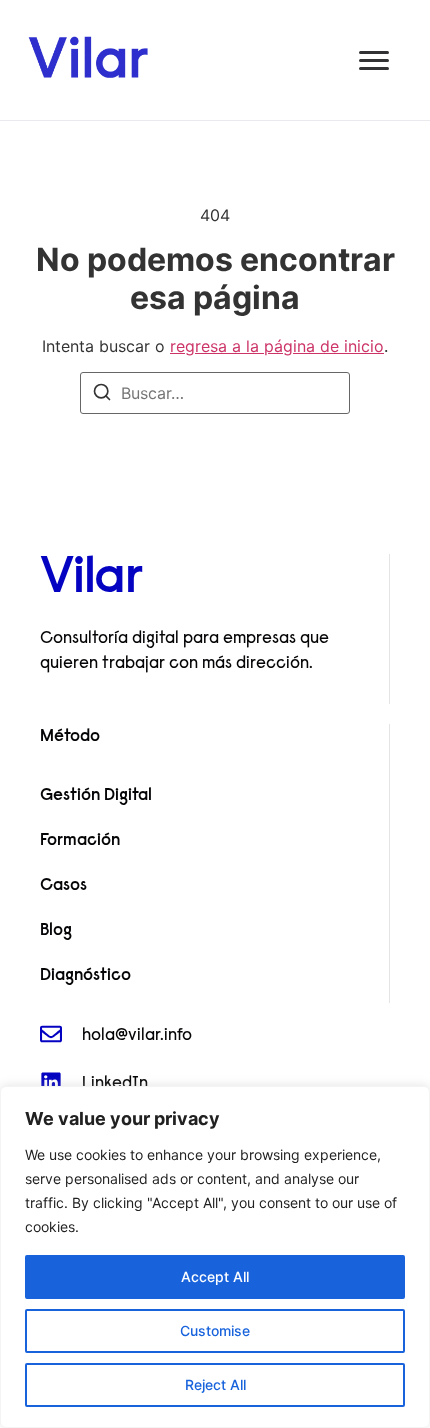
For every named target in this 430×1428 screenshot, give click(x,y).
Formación (80, 840)
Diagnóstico (85, 975)
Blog (56, 930)
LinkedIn (115, 1083)
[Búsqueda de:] (215, 393)
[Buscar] (102, 395)
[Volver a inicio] (88, 56)
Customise (215, 1330)
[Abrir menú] (374, 60)
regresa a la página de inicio (277, 346)
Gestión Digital (96, 795)
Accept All (215, 1276)
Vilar (91, 580)
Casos (63, 885)
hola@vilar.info (137, 1035)
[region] (215, 1257)
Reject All (215, 1384)
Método (70, 736)
